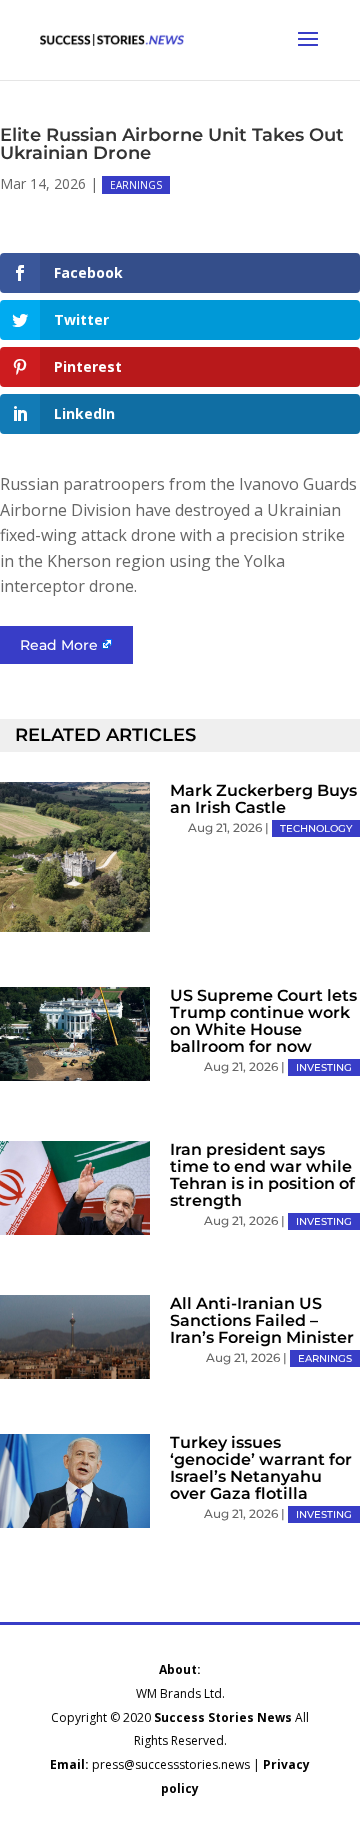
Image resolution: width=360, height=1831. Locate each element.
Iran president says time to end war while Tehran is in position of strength (262, 1175)
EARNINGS (136, 185)
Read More (59, 645)
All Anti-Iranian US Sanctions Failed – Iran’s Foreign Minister (262, 1320)
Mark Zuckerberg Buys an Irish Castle (263, 799)
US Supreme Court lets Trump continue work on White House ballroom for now (263, 1021)
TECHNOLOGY (316, 828)
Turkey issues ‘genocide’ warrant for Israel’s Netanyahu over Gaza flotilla (261, 1468)
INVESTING (324, 1067)
